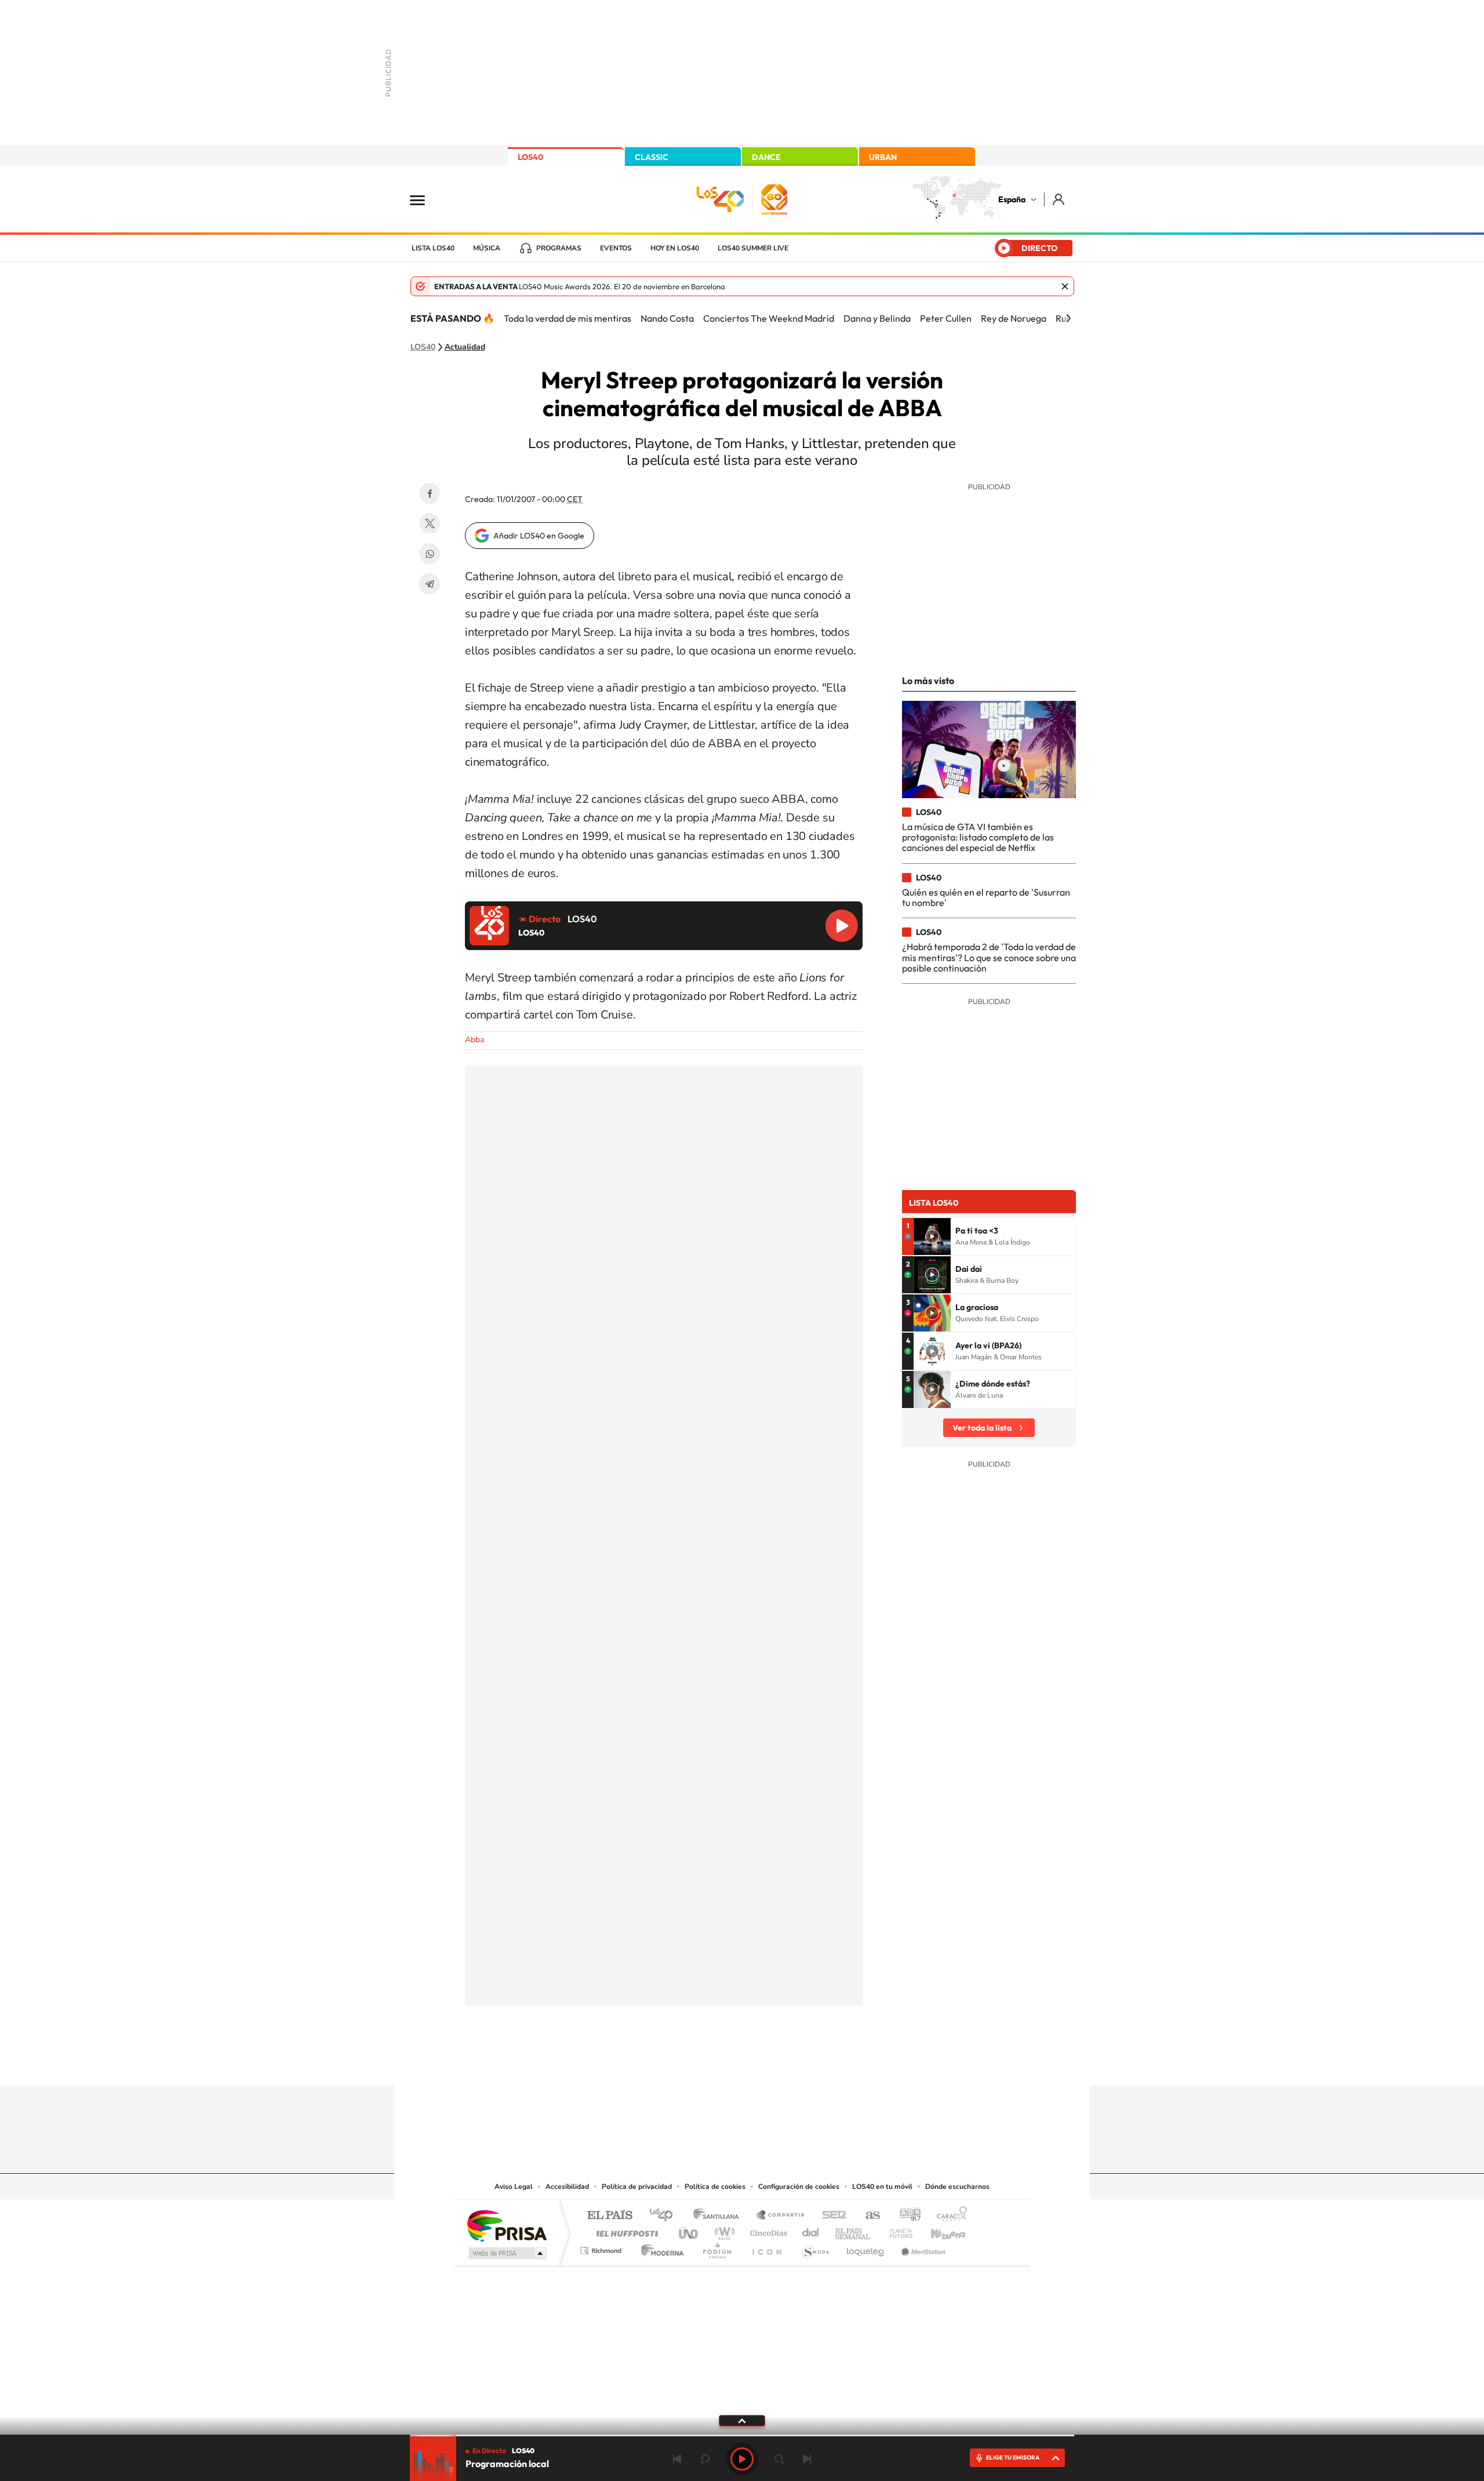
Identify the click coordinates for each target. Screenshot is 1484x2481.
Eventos (616, 248)
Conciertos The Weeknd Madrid (769, 318)
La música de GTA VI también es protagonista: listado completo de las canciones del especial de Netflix (978, 837)
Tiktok (696, 2062)
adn (906, 2216)
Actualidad (465, 347)
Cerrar (1065, 286)
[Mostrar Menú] (425, 199)
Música (487, 248)
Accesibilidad (567, 2187)
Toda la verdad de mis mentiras (568, 318)
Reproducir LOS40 (842, 926)
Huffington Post (625, 2230)
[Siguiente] (1068, 318)
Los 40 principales (665, 2216)
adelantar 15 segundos (779, 2459)
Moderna (659, 2248)
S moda (815, 2248)
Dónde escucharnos (957, 2187)
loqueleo (866, 2248)
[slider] (742, 2435)
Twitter (430, 523)
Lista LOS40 (433, 248)
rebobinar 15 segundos (705, 2459)
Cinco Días (767, 2230)
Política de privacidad (637, 2187)
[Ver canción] (932, 1236)
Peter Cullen (946, 318)
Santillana (719, 2216)
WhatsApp (430, 554)
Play (742, 2459)
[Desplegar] (742, 2420)
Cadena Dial (811, 2230)
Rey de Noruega (1014, 318)
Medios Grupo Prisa (506, 2253)
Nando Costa (667, 318)
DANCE (766, 157)
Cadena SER (831, 2216)
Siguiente (807, 2459)
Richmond (602, 2248)
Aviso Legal (514, 2187)
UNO (689, 2230)
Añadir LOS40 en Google (539, 536)
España (1012, 199)
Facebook (430, 493)
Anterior (677, 2459)
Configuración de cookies (799, 2187)
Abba (474, 1040)
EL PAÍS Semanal (854, 2230)
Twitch (788, 2062)
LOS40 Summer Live (753, 248)
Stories (812, 2062)
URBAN (883, 157)
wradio (723, 2230)
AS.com (868, 2216)
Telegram (430, 584)
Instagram (672, 2062)
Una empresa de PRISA (507, 2225)
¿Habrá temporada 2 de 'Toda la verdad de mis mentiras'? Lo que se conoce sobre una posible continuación (989, 957)
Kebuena (938, 2230)
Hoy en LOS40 (675, 248)
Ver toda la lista (982, 1428)
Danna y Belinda (877, 318)
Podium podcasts (716, 2248)
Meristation (922, 2248)
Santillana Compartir (781, 2216)
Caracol (948, 2216)
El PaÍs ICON (766, 2248)
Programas (559, 248)
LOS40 (530, 157)
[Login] (1059, 199)
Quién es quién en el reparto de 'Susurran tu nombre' (986, 897)
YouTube (719, 2062)
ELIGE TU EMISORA (1013, 2458)
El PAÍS (610, 2216)
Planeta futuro (896, 2230)
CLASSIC (652, 157)
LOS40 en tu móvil (882, 2187)
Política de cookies (715, 2187)
